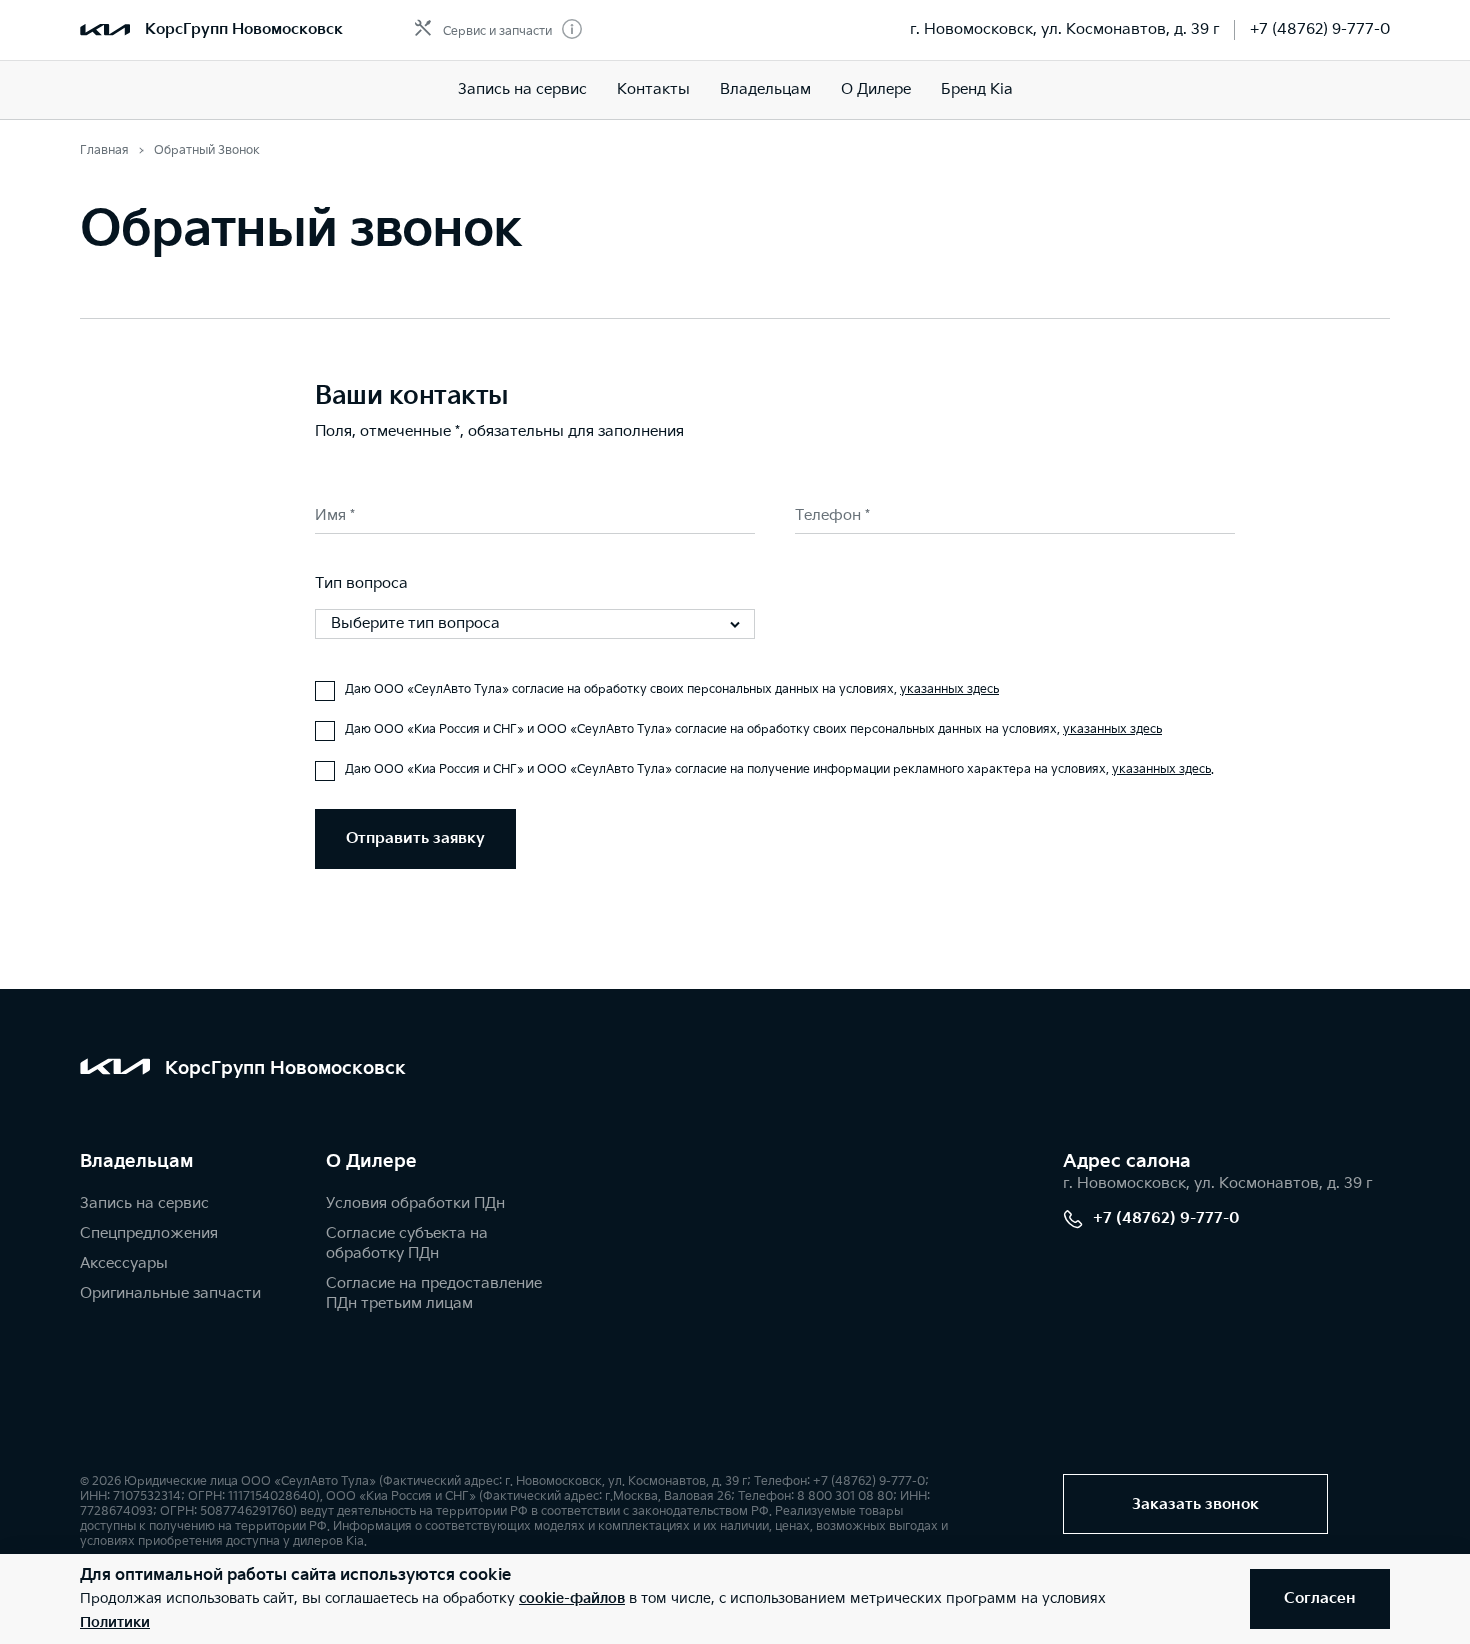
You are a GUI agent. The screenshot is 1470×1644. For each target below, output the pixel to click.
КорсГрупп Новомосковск (244, 29)
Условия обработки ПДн (415, 1203)
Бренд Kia (977, 89)
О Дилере (876, 89)
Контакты (653, 89)
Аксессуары (124, 1263)
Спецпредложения (149, 1233)
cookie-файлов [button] (572, 1598)
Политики (115, 1622)
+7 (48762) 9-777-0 (1320, 29)
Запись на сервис (522, 89)
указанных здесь (949, 689)
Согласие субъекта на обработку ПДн (407, 1243)
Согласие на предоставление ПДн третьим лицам (434, 1293)
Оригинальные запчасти (170, 1293)
